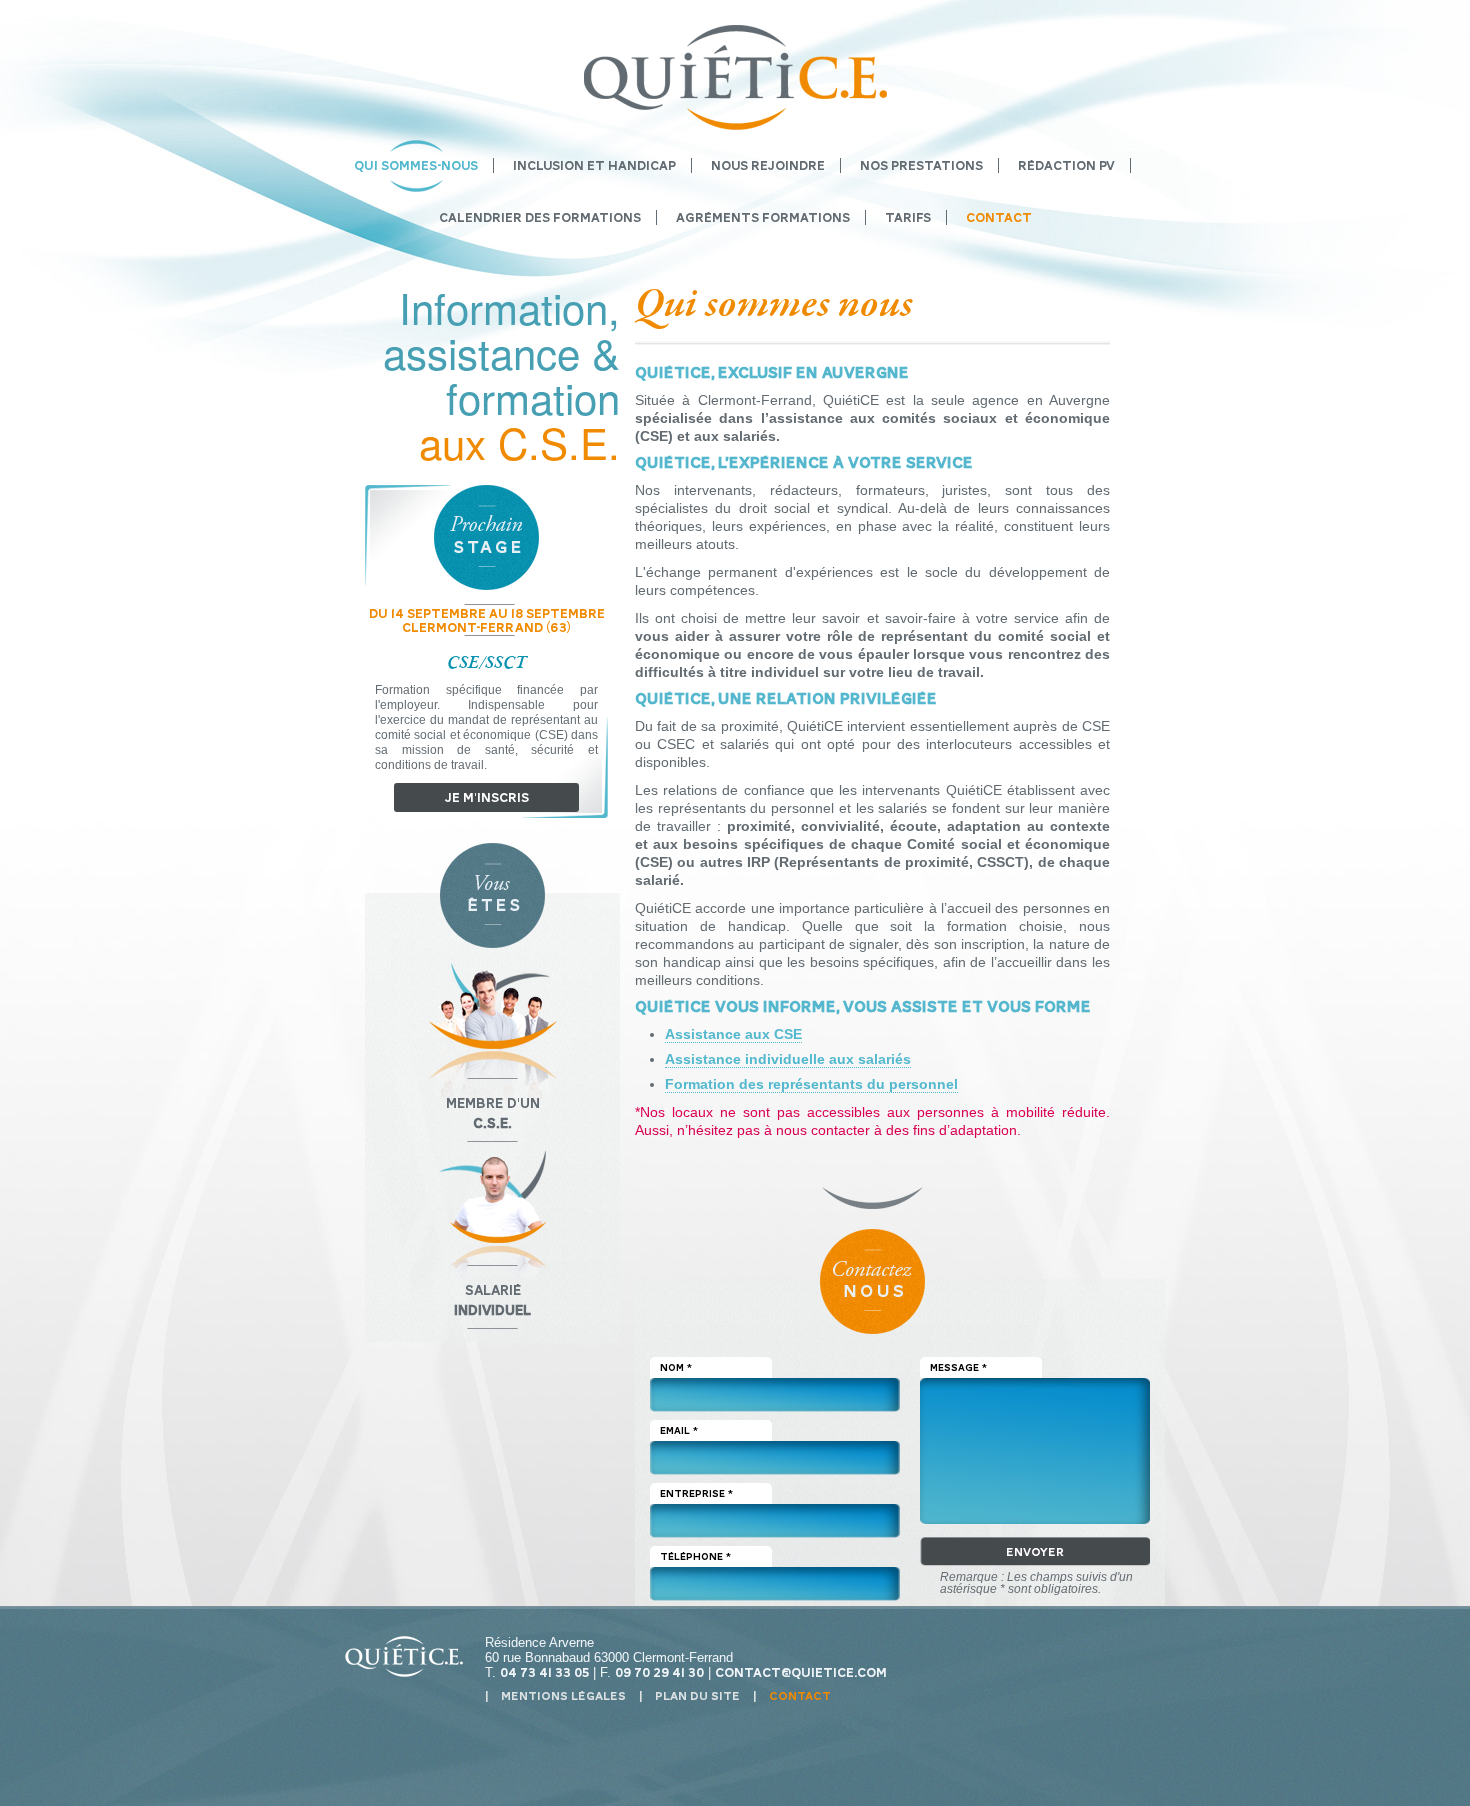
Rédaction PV (1066, 165)
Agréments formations (763, 217)
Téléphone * (695, 1556)
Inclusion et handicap (594, 165)
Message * (958, 1367)
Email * (679, 1430)
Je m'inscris (487, 797)
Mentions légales (563, 1696)
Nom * (676, 1367)
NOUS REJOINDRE (768, 165)
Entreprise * (696, 1493)
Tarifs (908, 217)
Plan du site (697, 1696)
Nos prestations (921, 165)
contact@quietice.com (801, 1672)
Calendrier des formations (540, 217)
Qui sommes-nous (416, 165)
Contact (999, 217)
